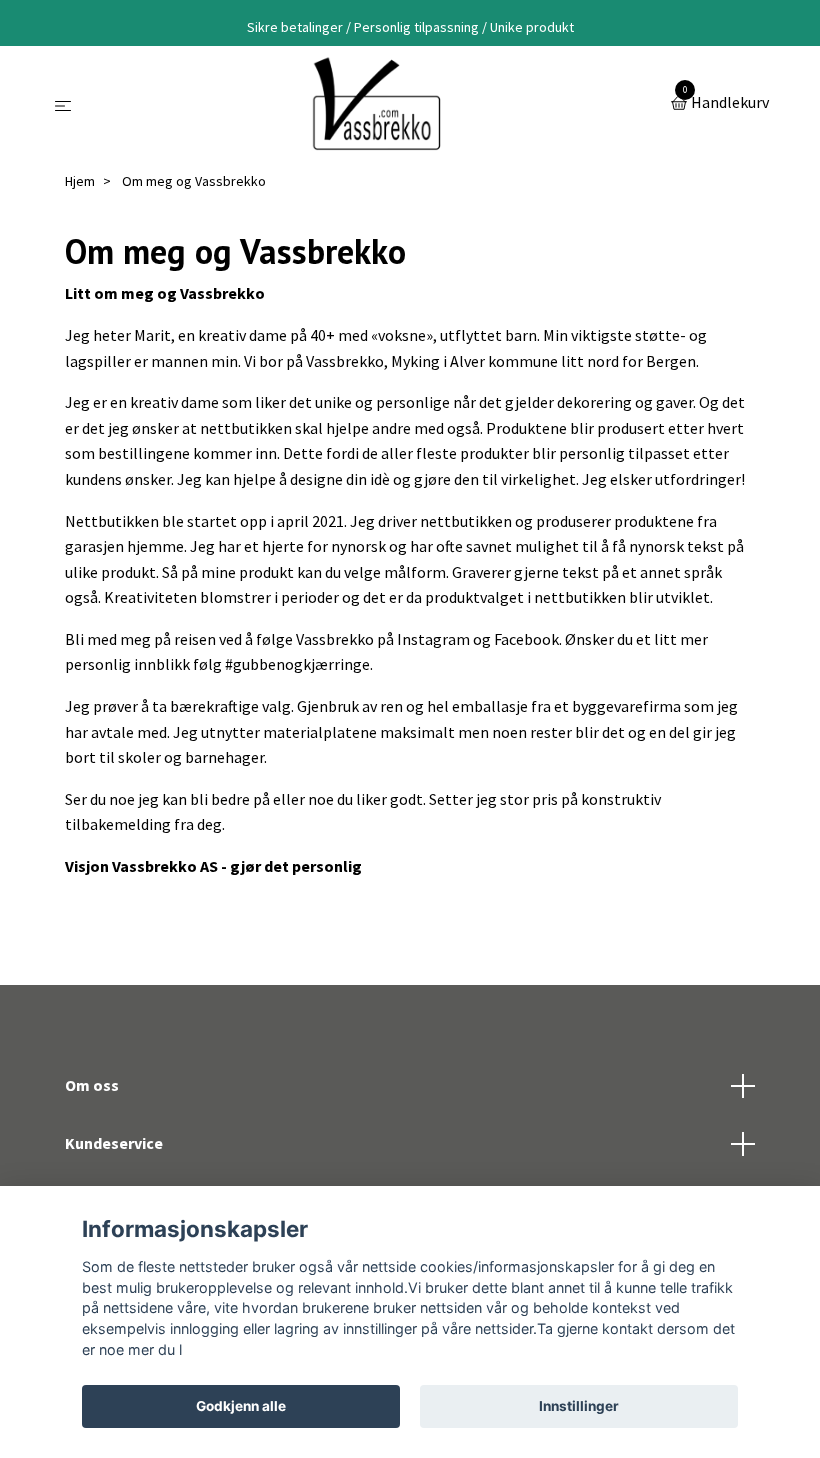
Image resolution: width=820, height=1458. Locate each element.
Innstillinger (579, 1406)
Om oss (92, 1085)
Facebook (526, 639)
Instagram (433, 639)
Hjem (80, 181)
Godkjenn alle (241, 1406)
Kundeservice (114, 1143)
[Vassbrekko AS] (374, 104)
